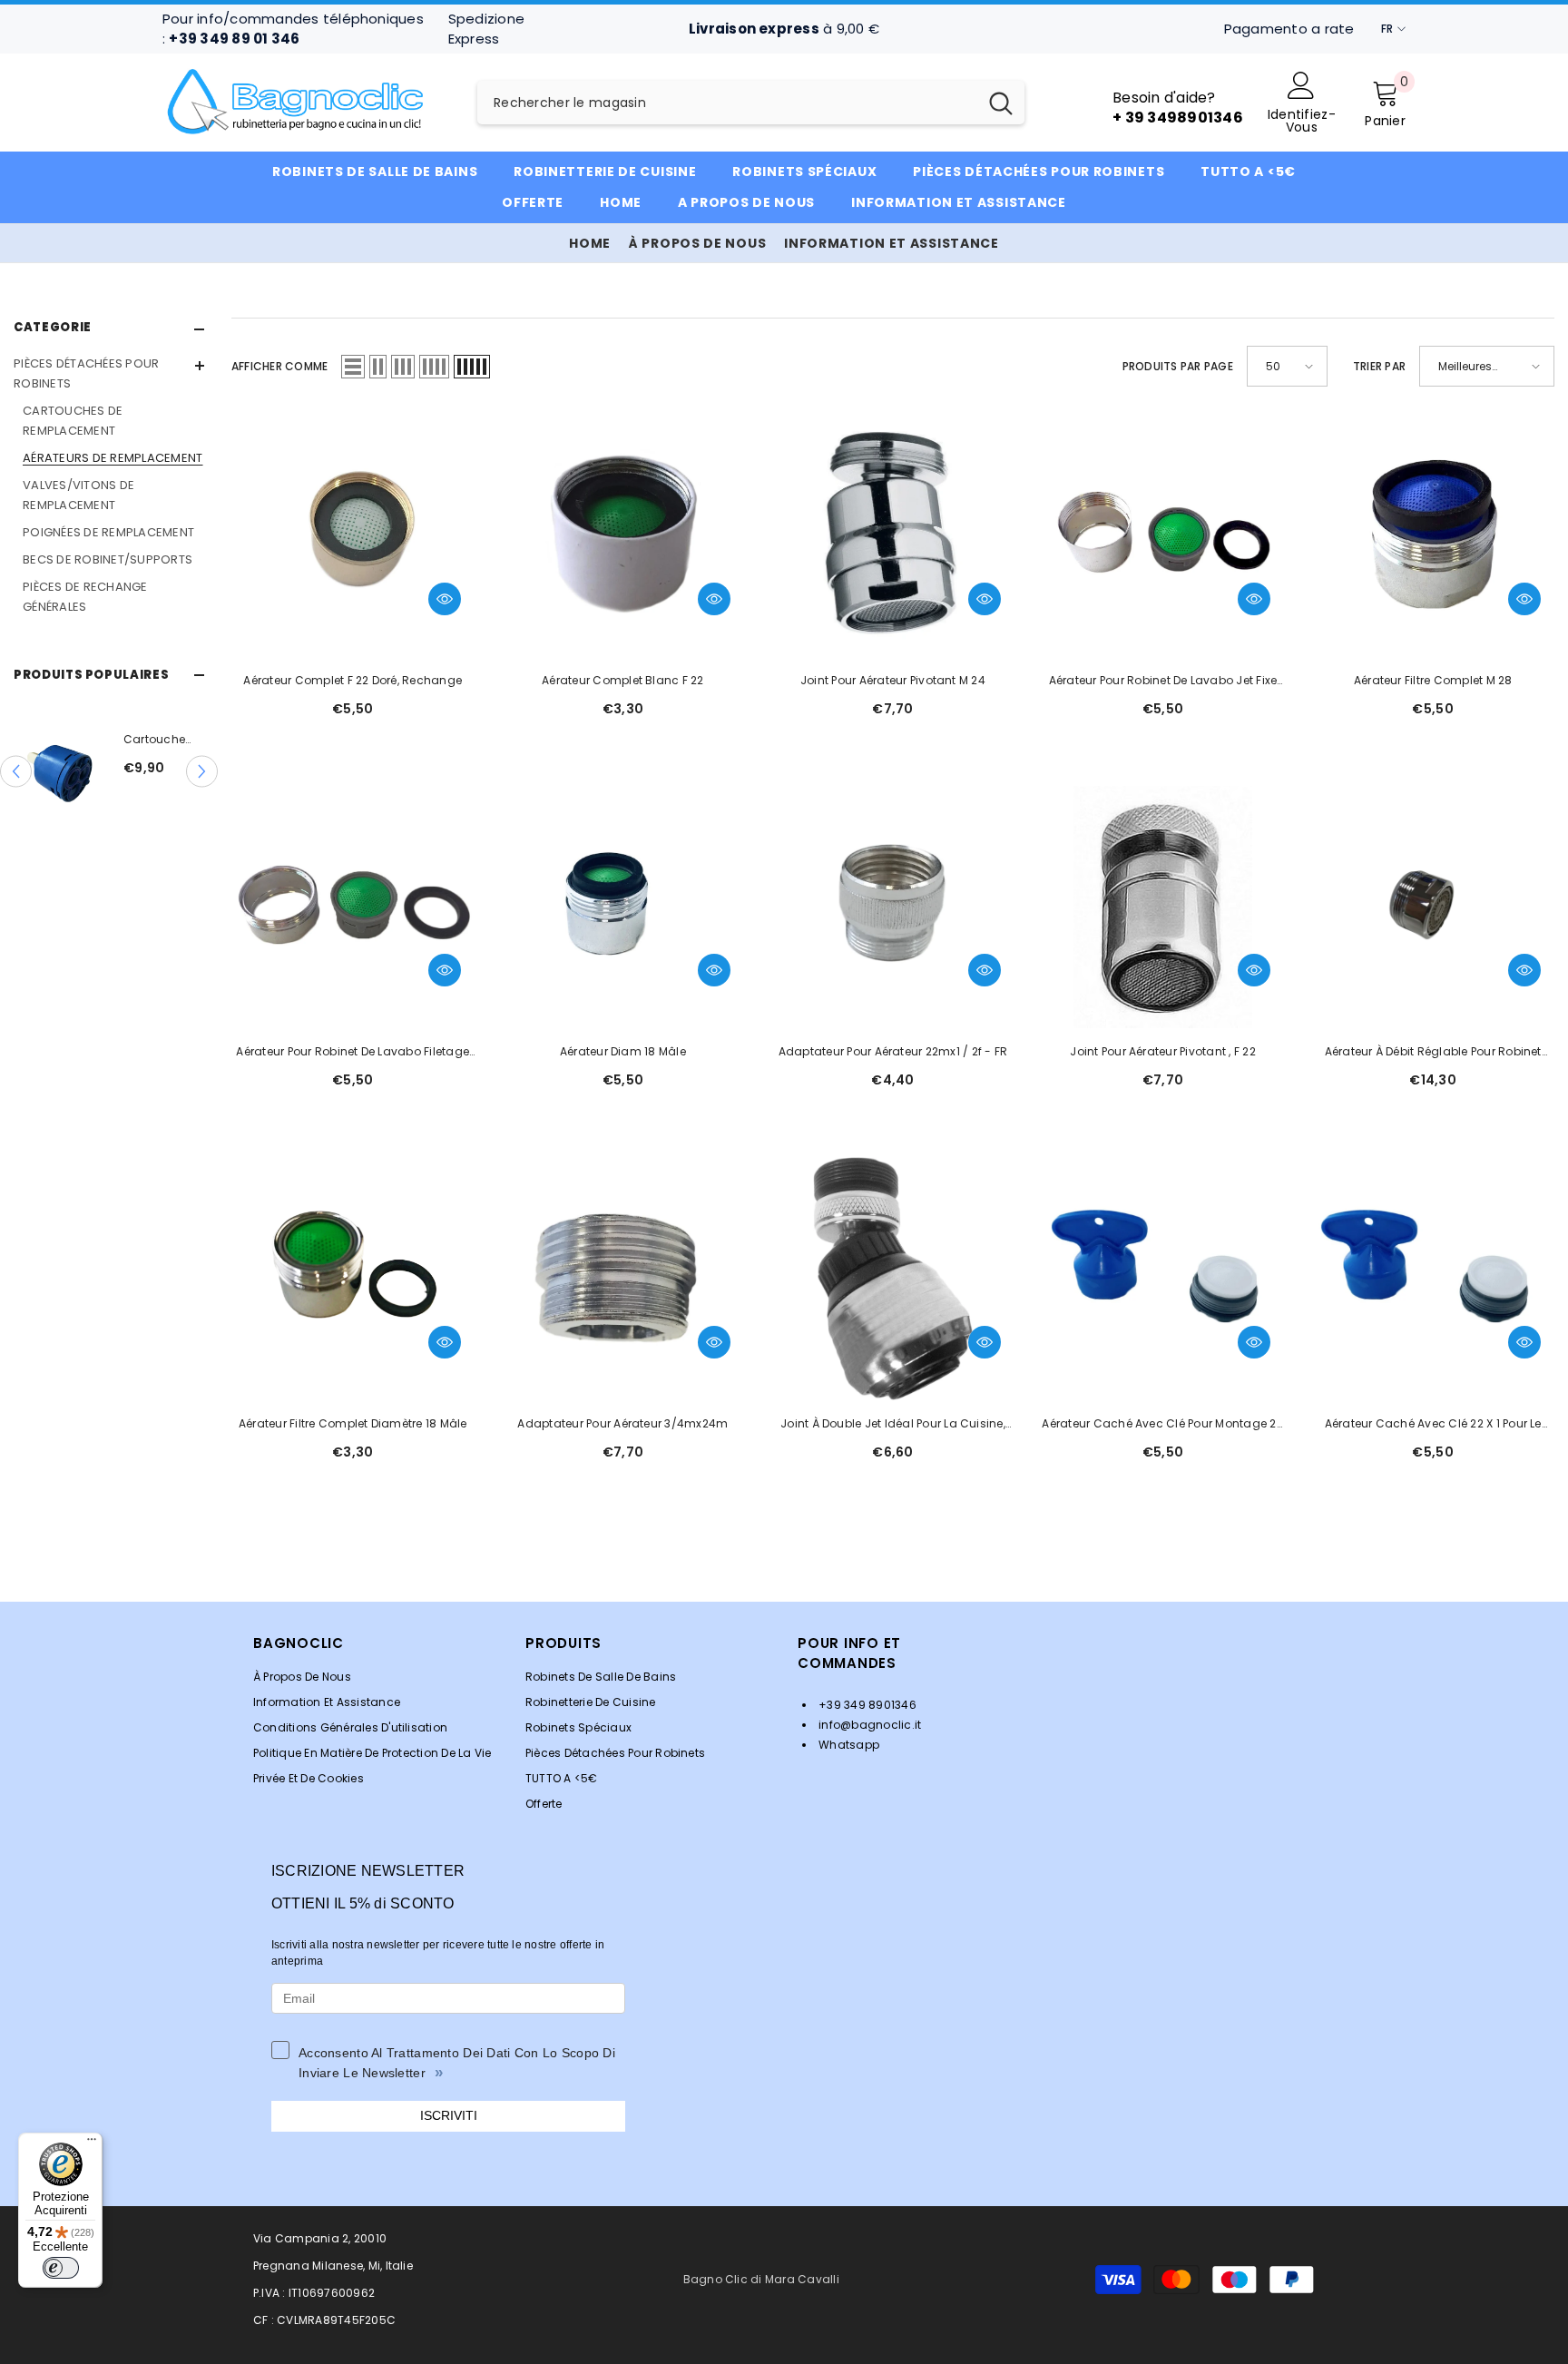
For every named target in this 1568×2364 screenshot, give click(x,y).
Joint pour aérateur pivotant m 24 (893, 680)
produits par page (1178, 366)
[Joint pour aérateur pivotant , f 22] (1163, 907)
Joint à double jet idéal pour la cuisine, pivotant (893, 1425)
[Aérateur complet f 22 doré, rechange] (353, 535)
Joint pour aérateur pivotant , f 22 (1162, 1051)
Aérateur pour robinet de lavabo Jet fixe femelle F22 (1163, 682)
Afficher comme (279, 366)
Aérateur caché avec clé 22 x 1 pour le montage (1433, 1425)
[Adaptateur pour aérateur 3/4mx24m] (623, 1279)
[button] (353, 367)
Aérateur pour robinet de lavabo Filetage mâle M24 (353, 1053)
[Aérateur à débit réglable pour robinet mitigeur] (1433, 907)
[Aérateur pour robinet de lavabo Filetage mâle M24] (353, 907)
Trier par (1379, 366)
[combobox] (727, 103)
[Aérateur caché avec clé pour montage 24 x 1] (1163, 1279)
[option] (130, 771)
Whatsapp (848, 1745)
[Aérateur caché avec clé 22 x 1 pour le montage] (1433, 1279)
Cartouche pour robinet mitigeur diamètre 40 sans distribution (180, 741)
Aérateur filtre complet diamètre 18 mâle (353, 1423)
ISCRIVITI (449, 2115)
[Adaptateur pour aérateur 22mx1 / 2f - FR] (893, 907)
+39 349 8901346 (866, 1705)
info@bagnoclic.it (868, 1725)
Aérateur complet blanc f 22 (622, 680)
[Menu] (92, 2143)
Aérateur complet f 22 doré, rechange (353, 680)
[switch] (61, 2268)
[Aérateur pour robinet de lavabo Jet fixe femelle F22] (1163, 535)
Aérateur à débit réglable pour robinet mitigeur (1433, 1053)
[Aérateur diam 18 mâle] (623, 907)
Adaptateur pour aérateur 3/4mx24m (622, 1423)
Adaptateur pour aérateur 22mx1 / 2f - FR (893, 1051)
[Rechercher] (751, 103)
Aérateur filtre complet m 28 (1433, 680)
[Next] (202, 771)
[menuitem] (109, 486)
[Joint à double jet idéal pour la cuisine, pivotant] (893, 1279)
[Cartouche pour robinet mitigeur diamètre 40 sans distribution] (80, 771)
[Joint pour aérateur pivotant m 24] (893, 535)
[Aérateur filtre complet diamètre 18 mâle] (353, 1279)
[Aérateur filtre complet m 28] (1433, 535)
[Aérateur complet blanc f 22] (623, 535)
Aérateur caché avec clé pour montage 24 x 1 (1162, 1425)
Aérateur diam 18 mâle (623, 1051)
